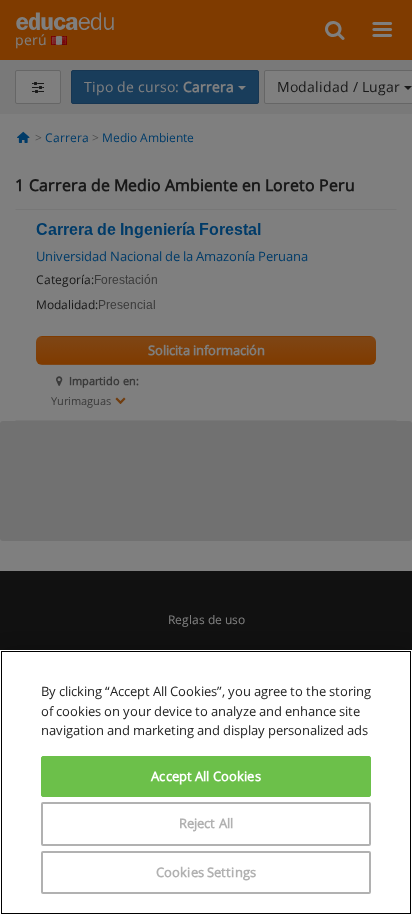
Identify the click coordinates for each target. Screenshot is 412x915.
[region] (206, 782)
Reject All (206, 823)
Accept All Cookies (205, 776)
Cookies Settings (206, 872)
